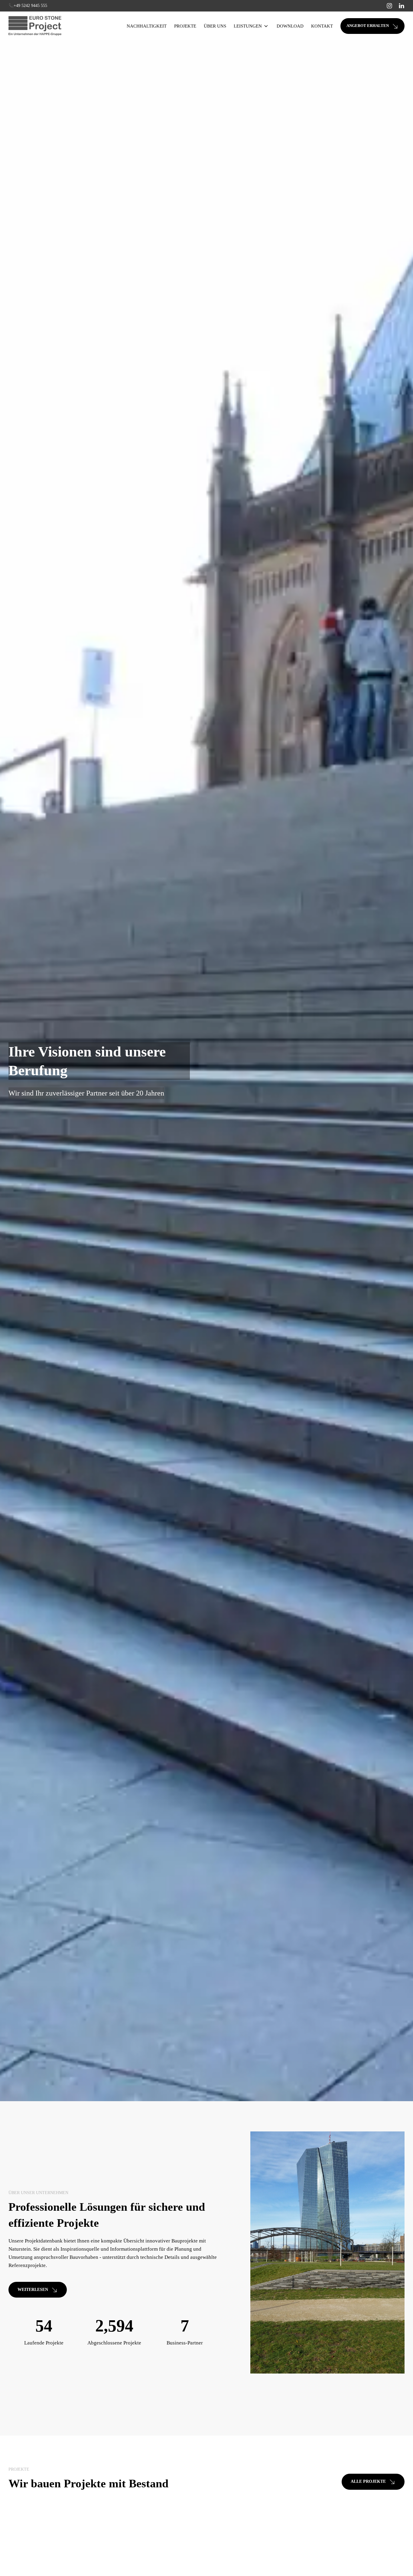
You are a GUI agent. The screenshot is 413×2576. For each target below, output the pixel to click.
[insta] (389, 6)
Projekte (185, 26)
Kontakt (322, 26)
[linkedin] (402, 6)
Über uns (215, 26)
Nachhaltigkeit (147, 26)
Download (290, 26)
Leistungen (248, 26)
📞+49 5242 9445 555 (28, 6)
